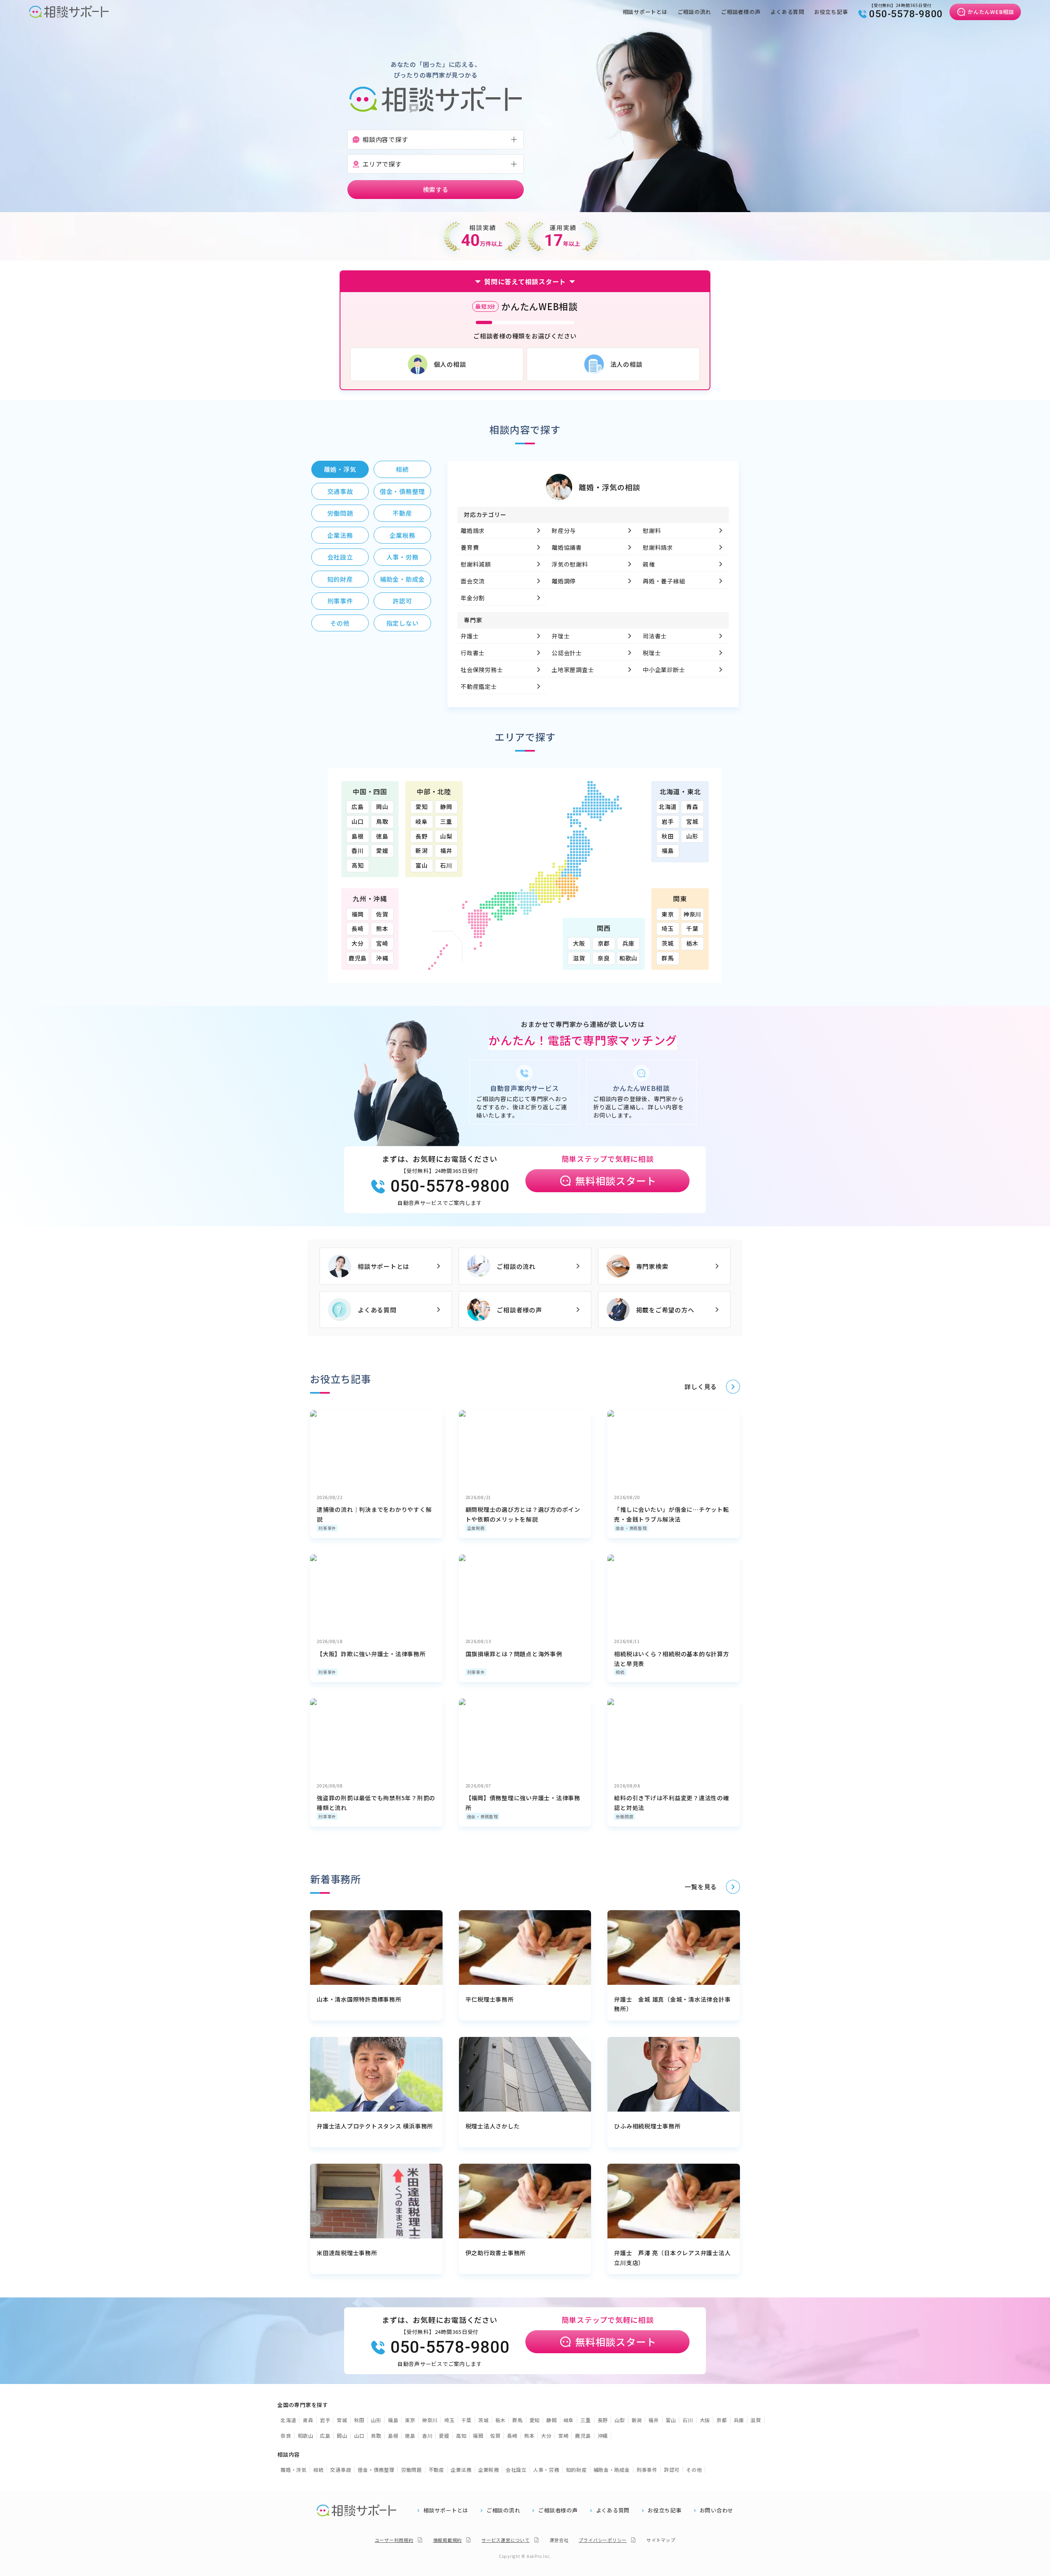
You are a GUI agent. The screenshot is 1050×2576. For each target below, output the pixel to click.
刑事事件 (327, 1528)
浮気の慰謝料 (570, 564)
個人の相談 (450, 364)
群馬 (668, 958)
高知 (358, 865)
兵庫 (628, 943)
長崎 (358, 928)
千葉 (692, 928)
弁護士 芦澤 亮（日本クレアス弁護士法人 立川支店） (672, 2258)
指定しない (403, 623)
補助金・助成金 (612, 2470)
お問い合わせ (717, 2510)
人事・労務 (546, 2470)
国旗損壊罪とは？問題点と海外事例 (514, 1654)
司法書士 (655, 636)
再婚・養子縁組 (664, 581)
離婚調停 (564, 581)
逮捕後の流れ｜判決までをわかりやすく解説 (374, 1514)
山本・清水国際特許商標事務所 (359, 1999)
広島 (358, 807)
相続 (620, 1672)
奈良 (604, 958)
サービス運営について (506, 2540)
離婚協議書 (567, 547)
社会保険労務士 (482, 670)
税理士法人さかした (493, 2126)
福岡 (358, 914)
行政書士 (473, 653)
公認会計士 (567, 653)
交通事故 (341, 2470)
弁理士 (561, 636)
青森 (692, 807)
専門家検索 (652, 1266)
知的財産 (576, 2470)
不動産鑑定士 (479, 686)
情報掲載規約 (448, 2540)
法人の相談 (627, 364)
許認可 (672, 2470)
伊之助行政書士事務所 (496, 2253)
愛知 (422, 807)
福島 (668, 850)
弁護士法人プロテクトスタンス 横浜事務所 (375, 2126)
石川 (446, 865)
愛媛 (382, 850)
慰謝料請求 (658, 547)
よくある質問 (787, 12)
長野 (422, 836)
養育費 (470, 547)
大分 (358, 943)
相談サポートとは (645, 12)
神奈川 (692, 914)
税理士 (652, 653)
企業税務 (476, 1528)
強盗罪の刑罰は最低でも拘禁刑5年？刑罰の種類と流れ (376, 1803)
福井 (446, 850)
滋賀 (579, 958)
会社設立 (516, 2470)
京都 (604, 943)
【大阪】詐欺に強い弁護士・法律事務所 (371, 1654)
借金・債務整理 (631, 1528)
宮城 (692, 821)
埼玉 (668, 928)
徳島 (382, 836)
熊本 (382, 928)
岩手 (668, 821)
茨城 (668, 943)
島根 (358, 836)
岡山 (382, 807)
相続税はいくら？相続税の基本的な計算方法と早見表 (671, 1659)
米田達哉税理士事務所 (347, 2253)
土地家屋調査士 (573, 670)
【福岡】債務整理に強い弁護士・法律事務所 (523, 1803)
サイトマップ (661, 2540)
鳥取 (382, 821)
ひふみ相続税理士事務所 (647, 2126)
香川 (358, 850)
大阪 (579, 943)
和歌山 (628, 958)
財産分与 (564, 530)
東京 (668, 914)
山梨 (446, 836)
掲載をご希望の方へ (665, 1310)
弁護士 (470, 636)
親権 (649, 564)
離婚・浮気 (294, 2470)
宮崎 (382, 943)
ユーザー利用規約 (394, 2540)
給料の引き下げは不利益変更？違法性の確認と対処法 (671, 1803)
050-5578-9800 (906, 14)
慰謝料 (652, 530)
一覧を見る (701, 1887)
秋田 (668, 836)
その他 (694, 2470)
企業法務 (461, 2470)
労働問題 (624, 1816)
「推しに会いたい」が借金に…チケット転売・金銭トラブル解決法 (671, 1514)
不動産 (436, 2470)
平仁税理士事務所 (490, 1999)
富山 (422, 865)
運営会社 (559, 2540)
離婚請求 (473, 530)
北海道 (668, 807)
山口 (358, 821)
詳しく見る (701, 1386)
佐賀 (382, 914)
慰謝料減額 (476, 564)
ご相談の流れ (695, 12)
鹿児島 (358, 958)
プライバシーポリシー (603, 2540)
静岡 (446, 807)
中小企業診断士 (664, 670)
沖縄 (382, 958)
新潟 (422, 850)
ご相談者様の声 (741, 12)
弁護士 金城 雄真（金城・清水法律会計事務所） (672, 2004)
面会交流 (473, 581)
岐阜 (422, 821)
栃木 (692, 943)
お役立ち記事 (831, 12)
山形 (692, 836)
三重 (446, 821)
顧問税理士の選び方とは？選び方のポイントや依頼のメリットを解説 (523, 1514)
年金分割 (473, 598)
